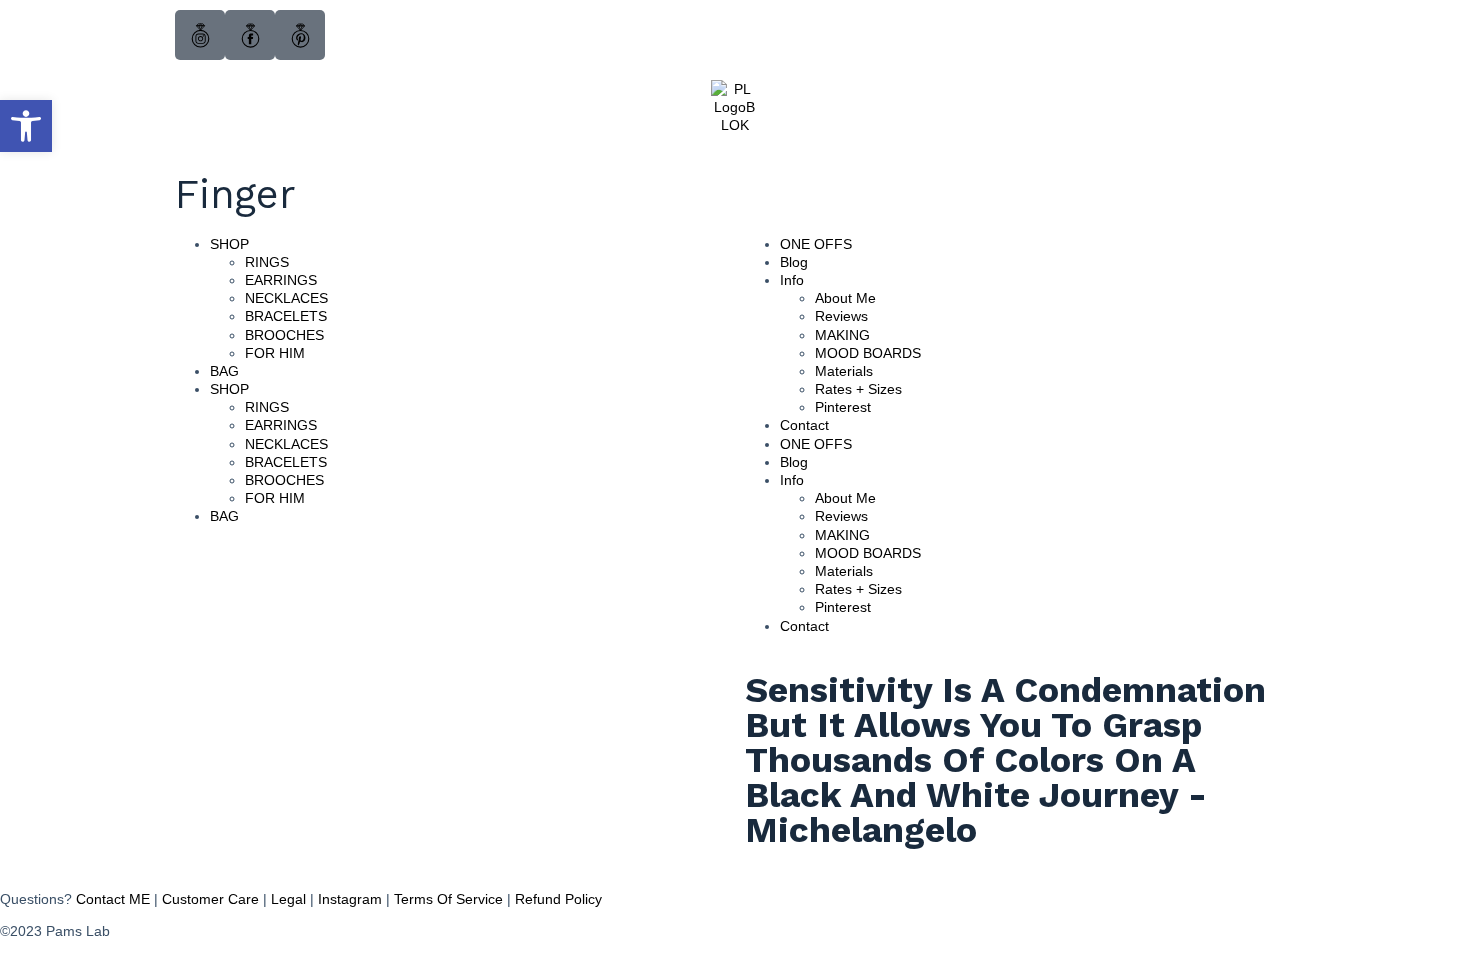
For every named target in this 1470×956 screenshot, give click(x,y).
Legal (288, 899)
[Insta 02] (200, 35)
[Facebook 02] (250, 35)
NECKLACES (286, 298)
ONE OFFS (816, 244)
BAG (224, 371)
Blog (794, 262)
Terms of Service (448, 899)
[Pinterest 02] (300, 35)
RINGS (267, 262)
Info (792, 280)
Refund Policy (558, 899)
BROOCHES (284, 335)
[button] (26, 126)
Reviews (841, 316)
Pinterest (843, 407)
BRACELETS (286, 316)
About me (845, 298)
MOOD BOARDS (868, 353)
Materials (844, 371)
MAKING (842, 335)
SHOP (229, 244)
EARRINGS (281, 280)
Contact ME (113, 899)
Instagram (350, 899)
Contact (804, 425)
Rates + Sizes (858, 389)
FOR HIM (275, 353)
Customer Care (210, 899)
